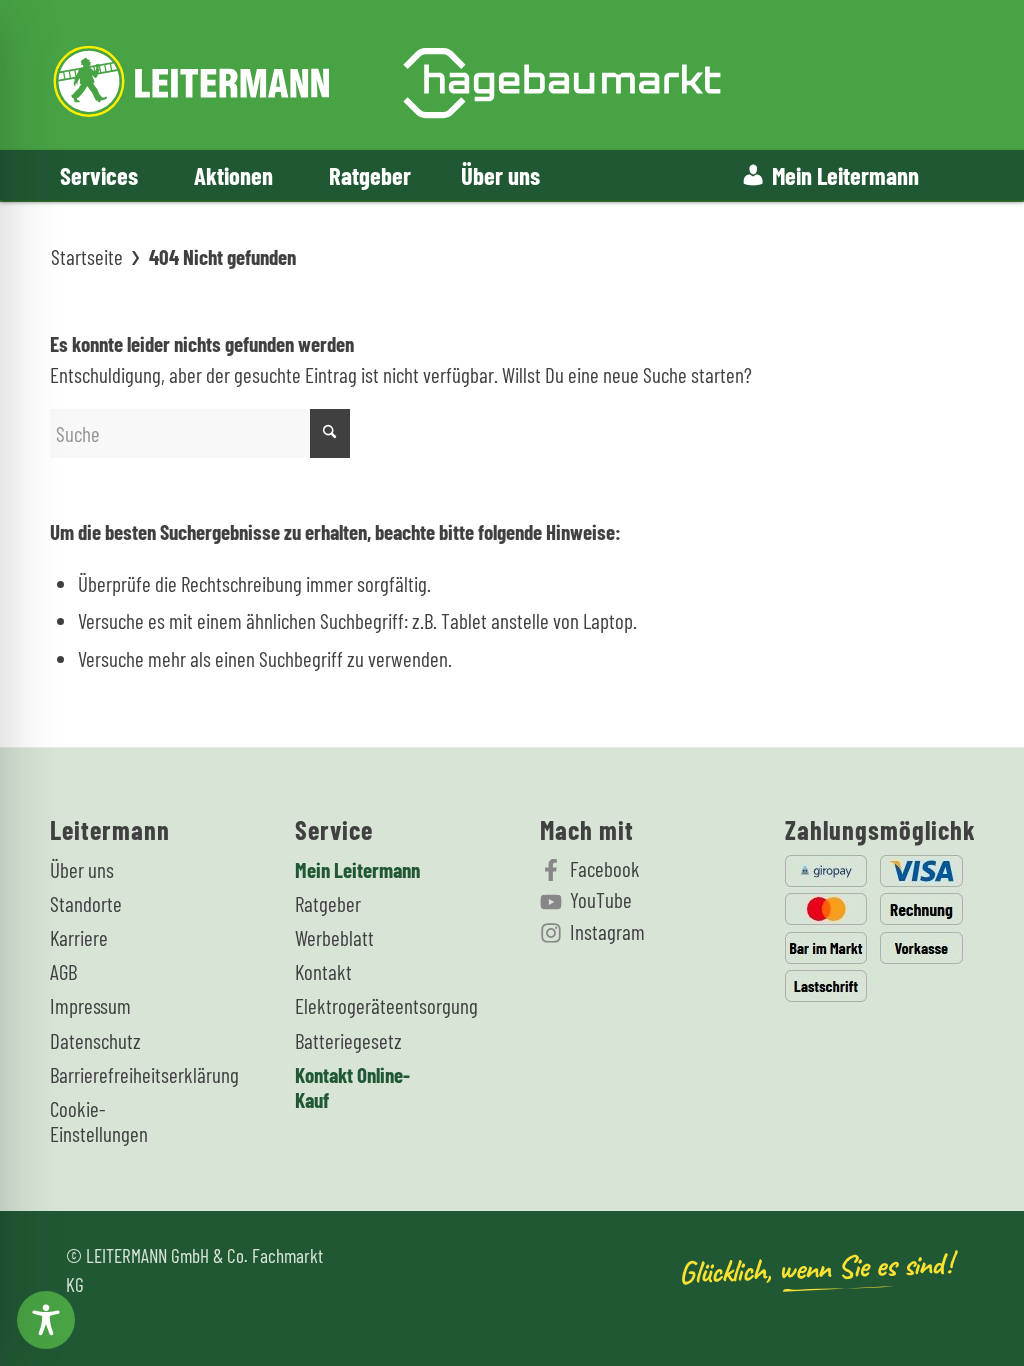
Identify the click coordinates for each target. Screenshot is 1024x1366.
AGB (63, 971)
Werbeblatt (334, 937)
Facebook (605, 868)
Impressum (90, 1005)
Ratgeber (370, 175)
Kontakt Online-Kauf (352, 1087)
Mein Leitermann (845, 175)
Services (99, 175)
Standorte (86, 903)
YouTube (601, 899)
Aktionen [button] (233, 175)
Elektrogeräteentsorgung (368, 1005)
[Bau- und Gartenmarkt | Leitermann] (387, 75)
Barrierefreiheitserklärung (123, 1074)
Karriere (79, 937)
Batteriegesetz (348, 1040)
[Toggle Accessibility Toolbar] (46, 1320)
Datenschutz (95, 1040)
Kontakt (323, 971)
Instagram (607, 931)
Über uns (500, 175)
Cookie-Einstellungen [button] (99, 1121)
